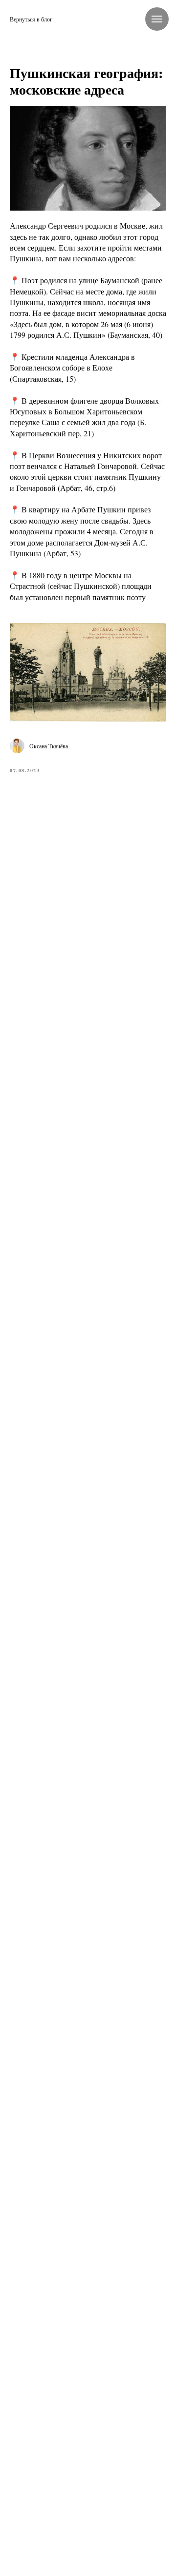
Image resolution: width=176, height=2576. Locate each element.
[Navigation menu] (157, 19)
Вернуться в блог (31, 19)
